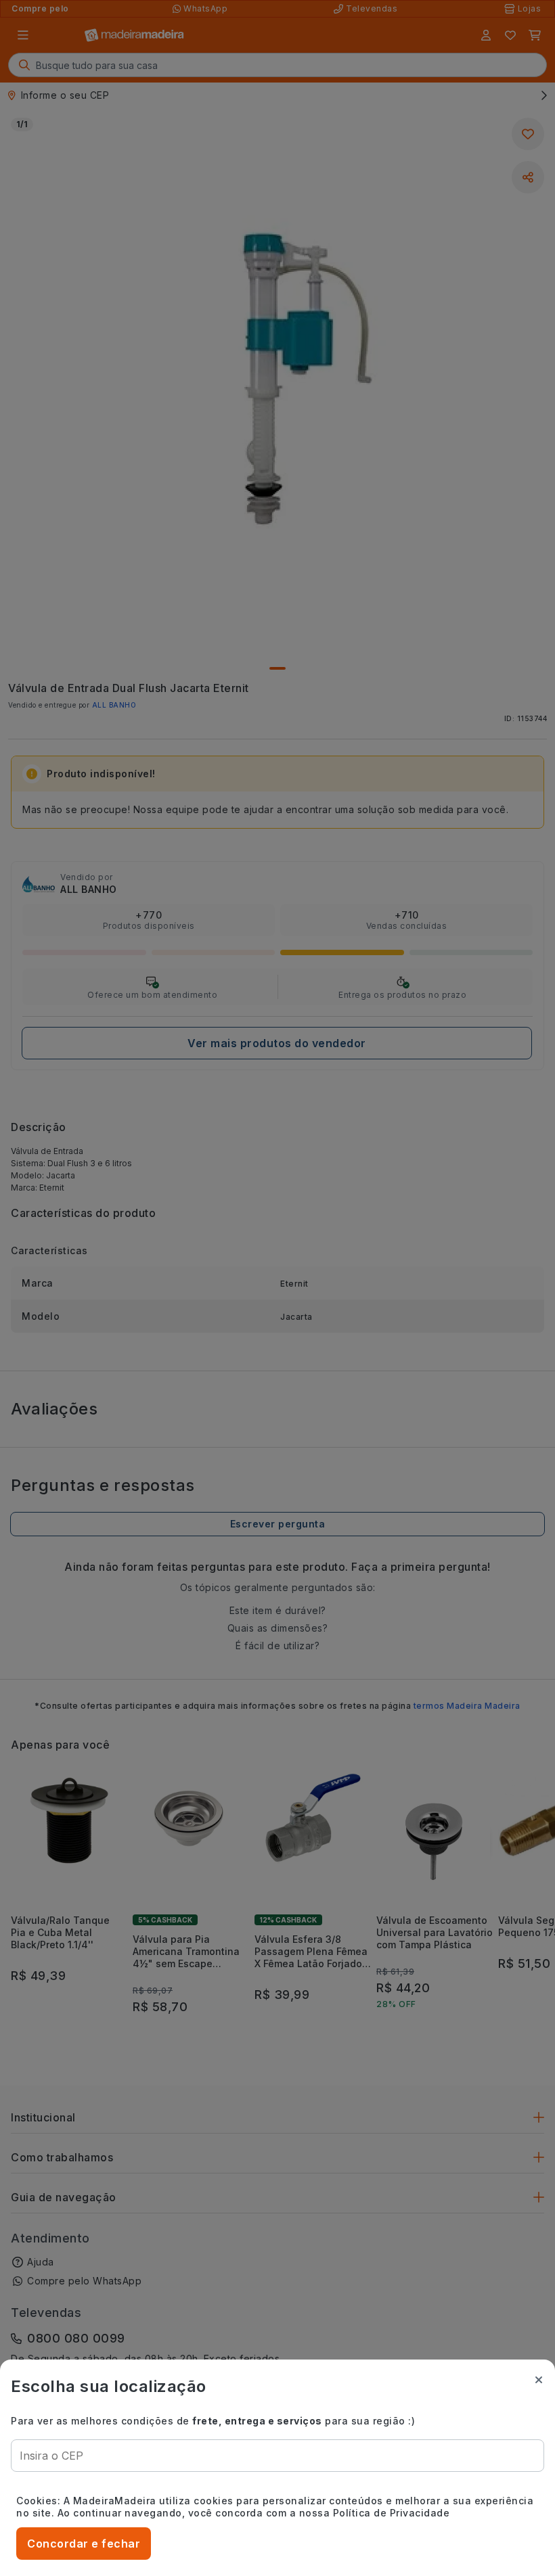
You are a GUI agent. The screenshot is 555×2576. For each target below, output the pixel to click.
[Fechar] (539, 2380)
